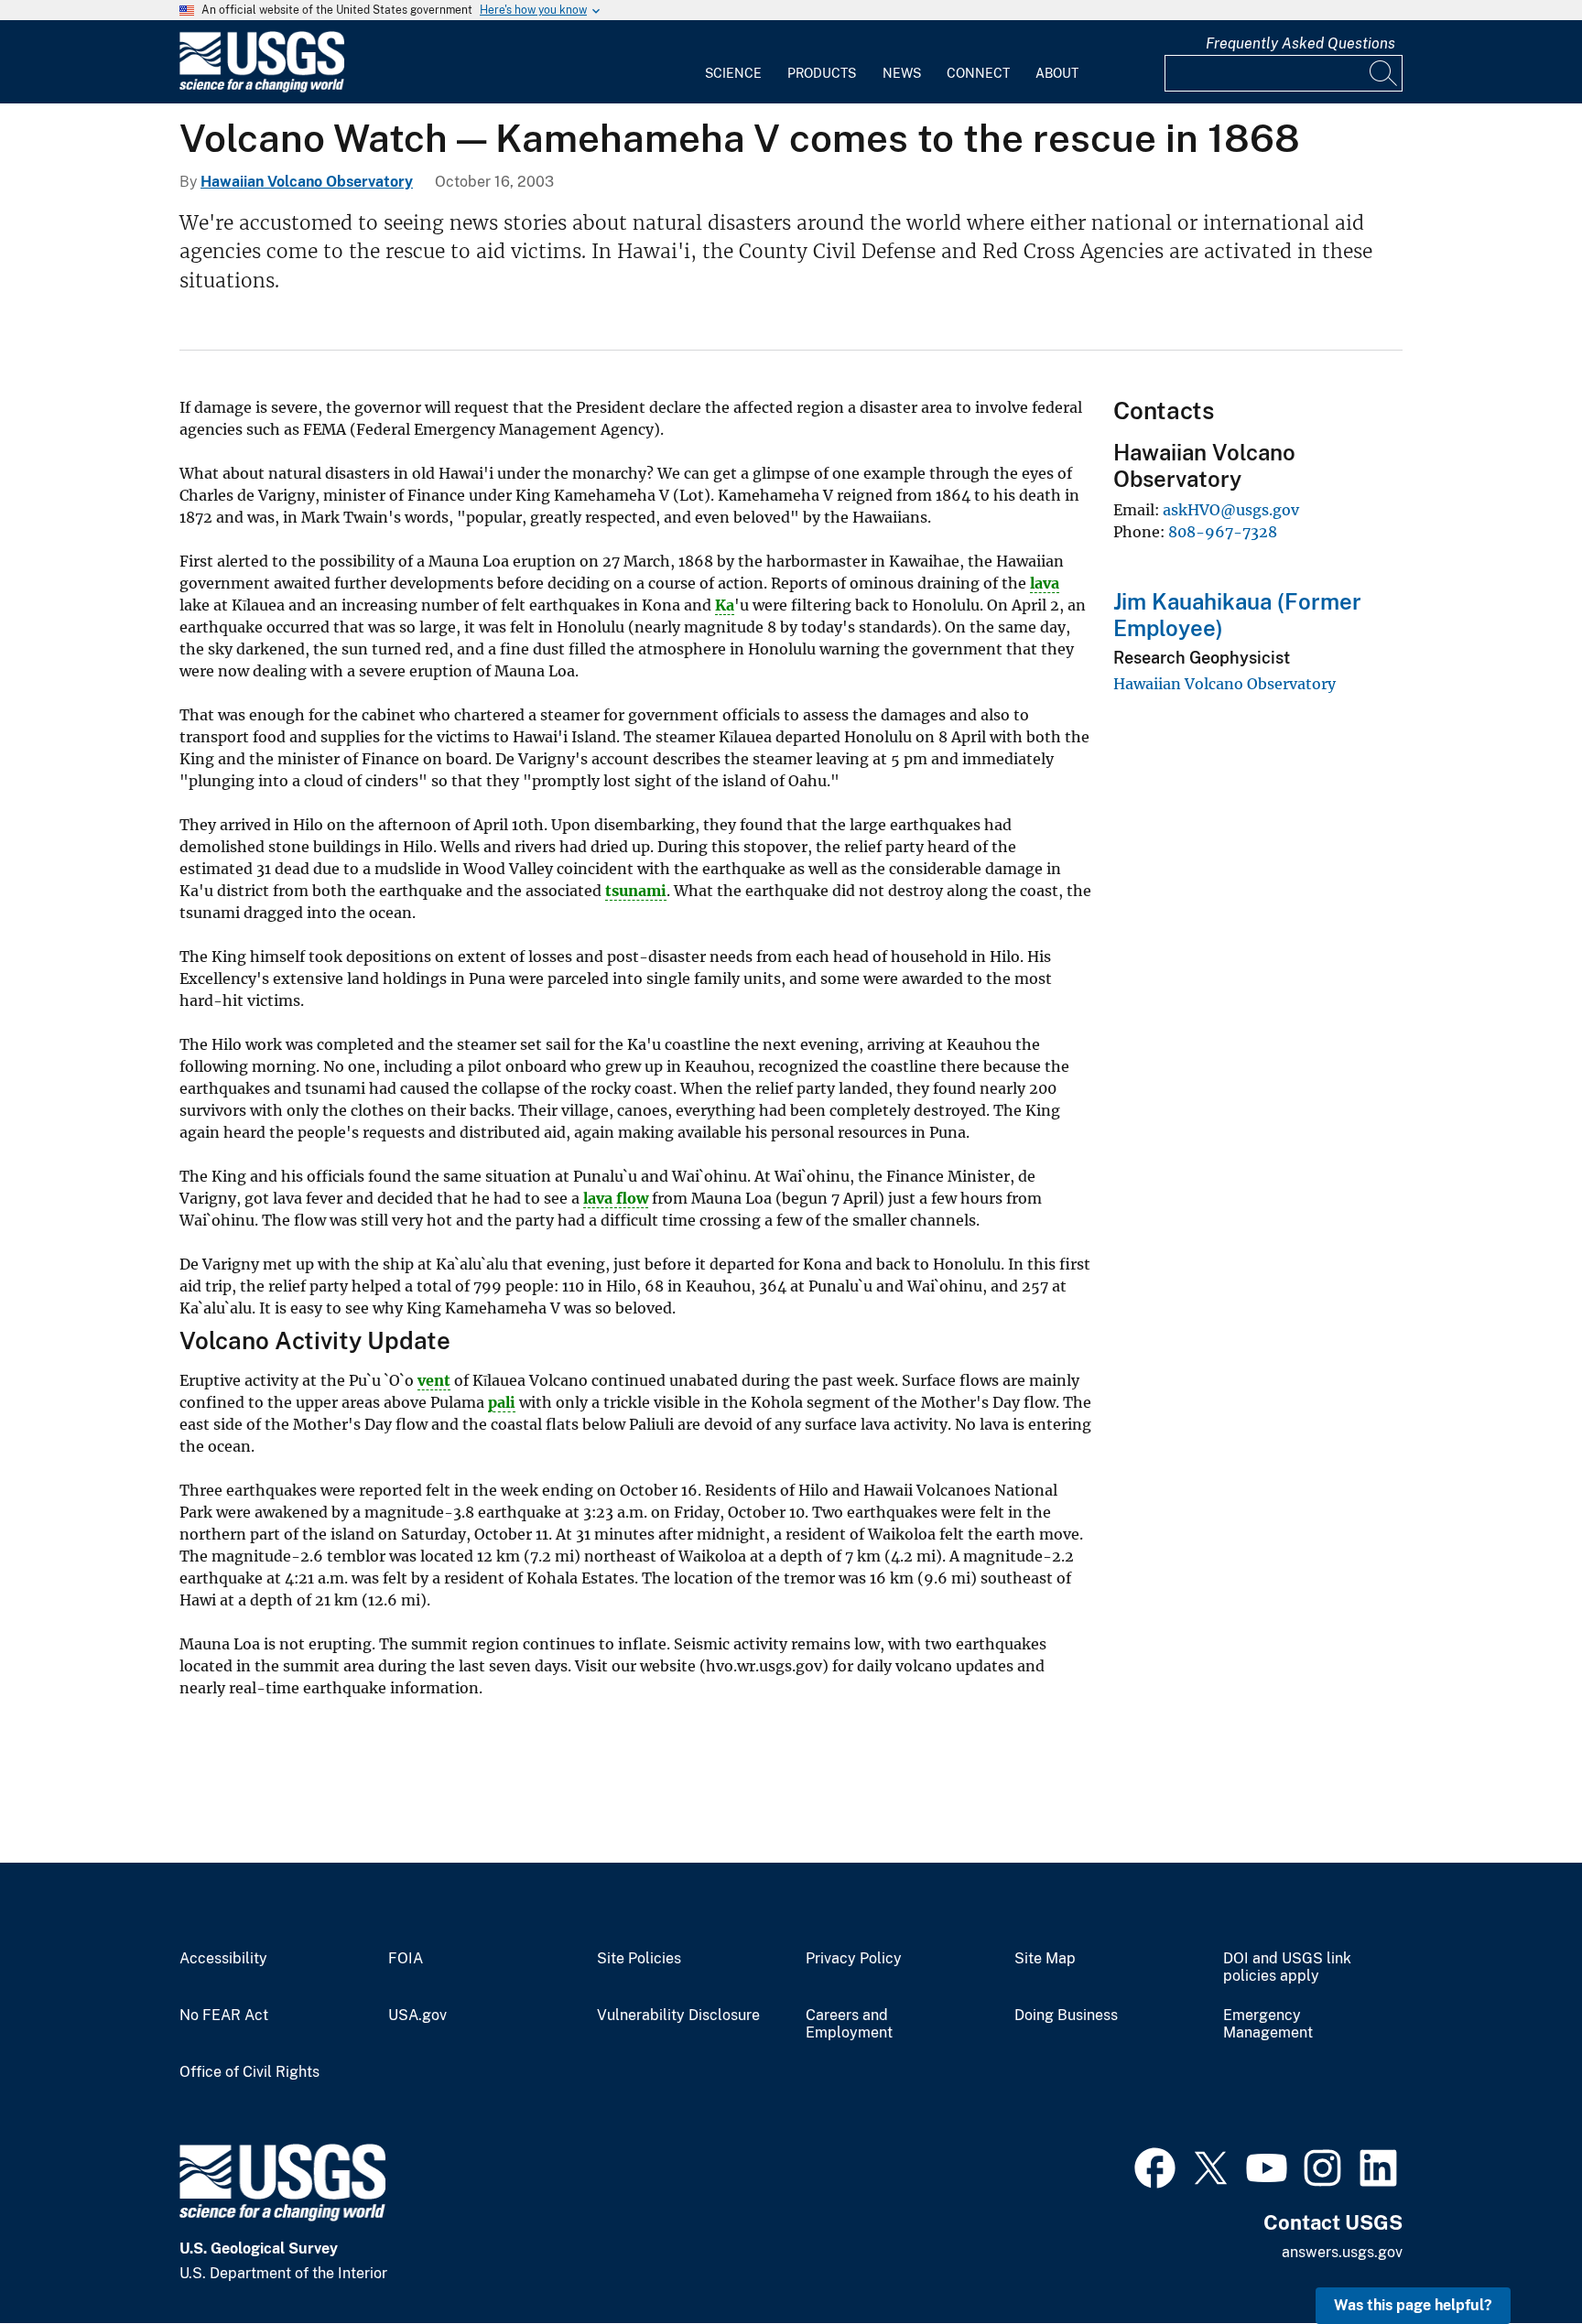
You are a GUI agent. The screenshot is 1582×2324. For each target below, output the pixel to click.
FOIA (406, 1959)
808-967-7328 (1223, 532)
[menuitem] (733, 62)
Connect (978, 73)
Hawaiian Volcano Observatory (307, 182)
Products (822, 73)
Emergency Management (1268, 2024)
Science (733, 73)
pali (502, 1402)
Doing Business (1066, 2016)
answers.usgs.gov (1342, 2252)
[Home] (262, 88)
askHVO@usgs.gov (1231, 510)
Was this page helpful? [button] (1413, 2305)
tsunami (636, 891)
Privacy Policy (854, 1959)
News (902, 73)
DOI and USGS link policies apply (1287, 1967)
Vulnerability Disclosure (678, 2016)
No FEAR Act (224, 2016)
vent (434, 1380)
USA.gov (417, 2016)
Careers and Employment (849, 2024)
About (1057, 73)
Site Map (1045, 1959)
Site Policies (639, 1959)
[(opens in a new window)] (1155, 2166)
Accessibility (223, 1959)
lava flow (616, 1198)
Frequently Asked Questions (1300, 43)
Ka (725, 605)
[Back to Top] (1516, 2258)
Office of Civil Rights (249, 2072)
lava (1045, 583)
